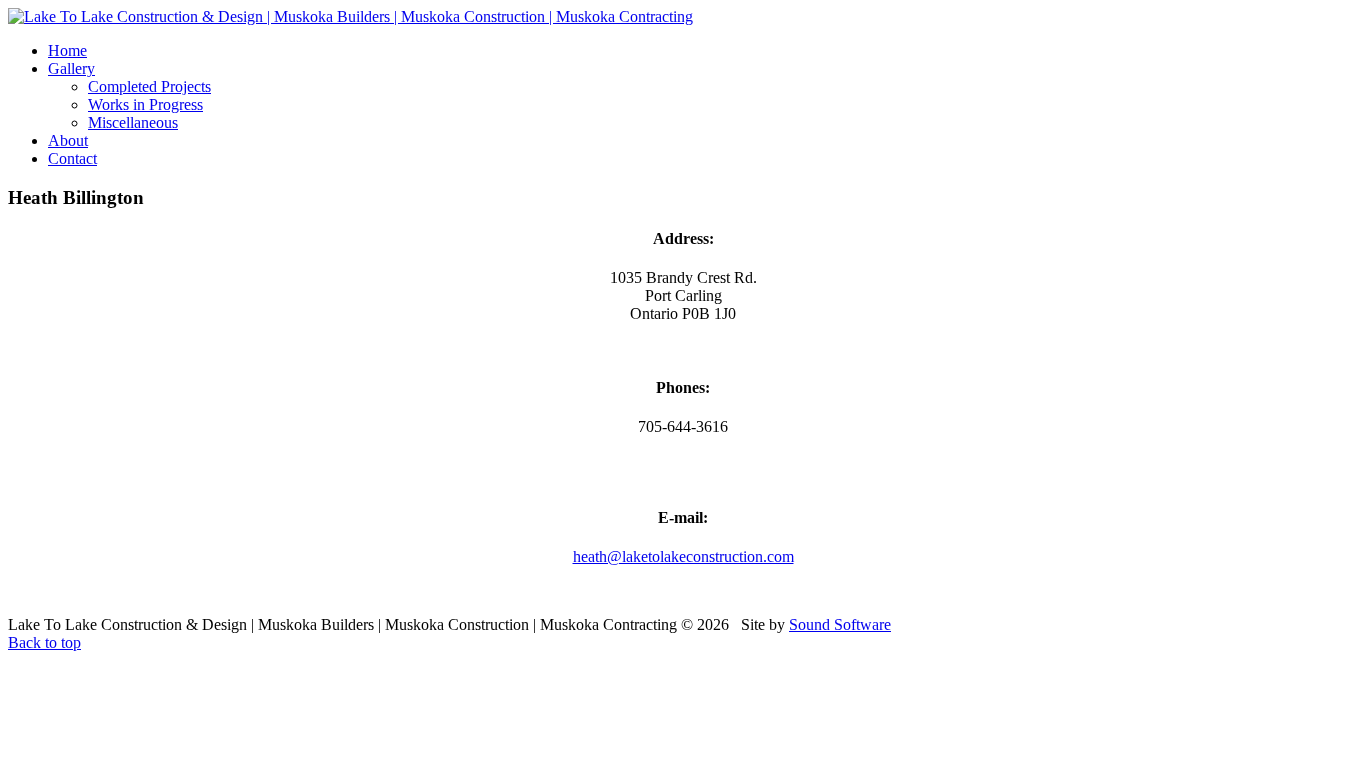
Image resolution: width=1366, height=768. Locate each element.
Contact (72, 158)
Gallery (71, 68)
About (68, 140)
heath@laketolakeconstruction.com (683, 556)
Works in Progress (145, 104)
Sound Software (840, 624)
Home (67, 50)
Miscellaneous (133, 122)
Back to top (44, 642)
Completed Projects (149, 86)
